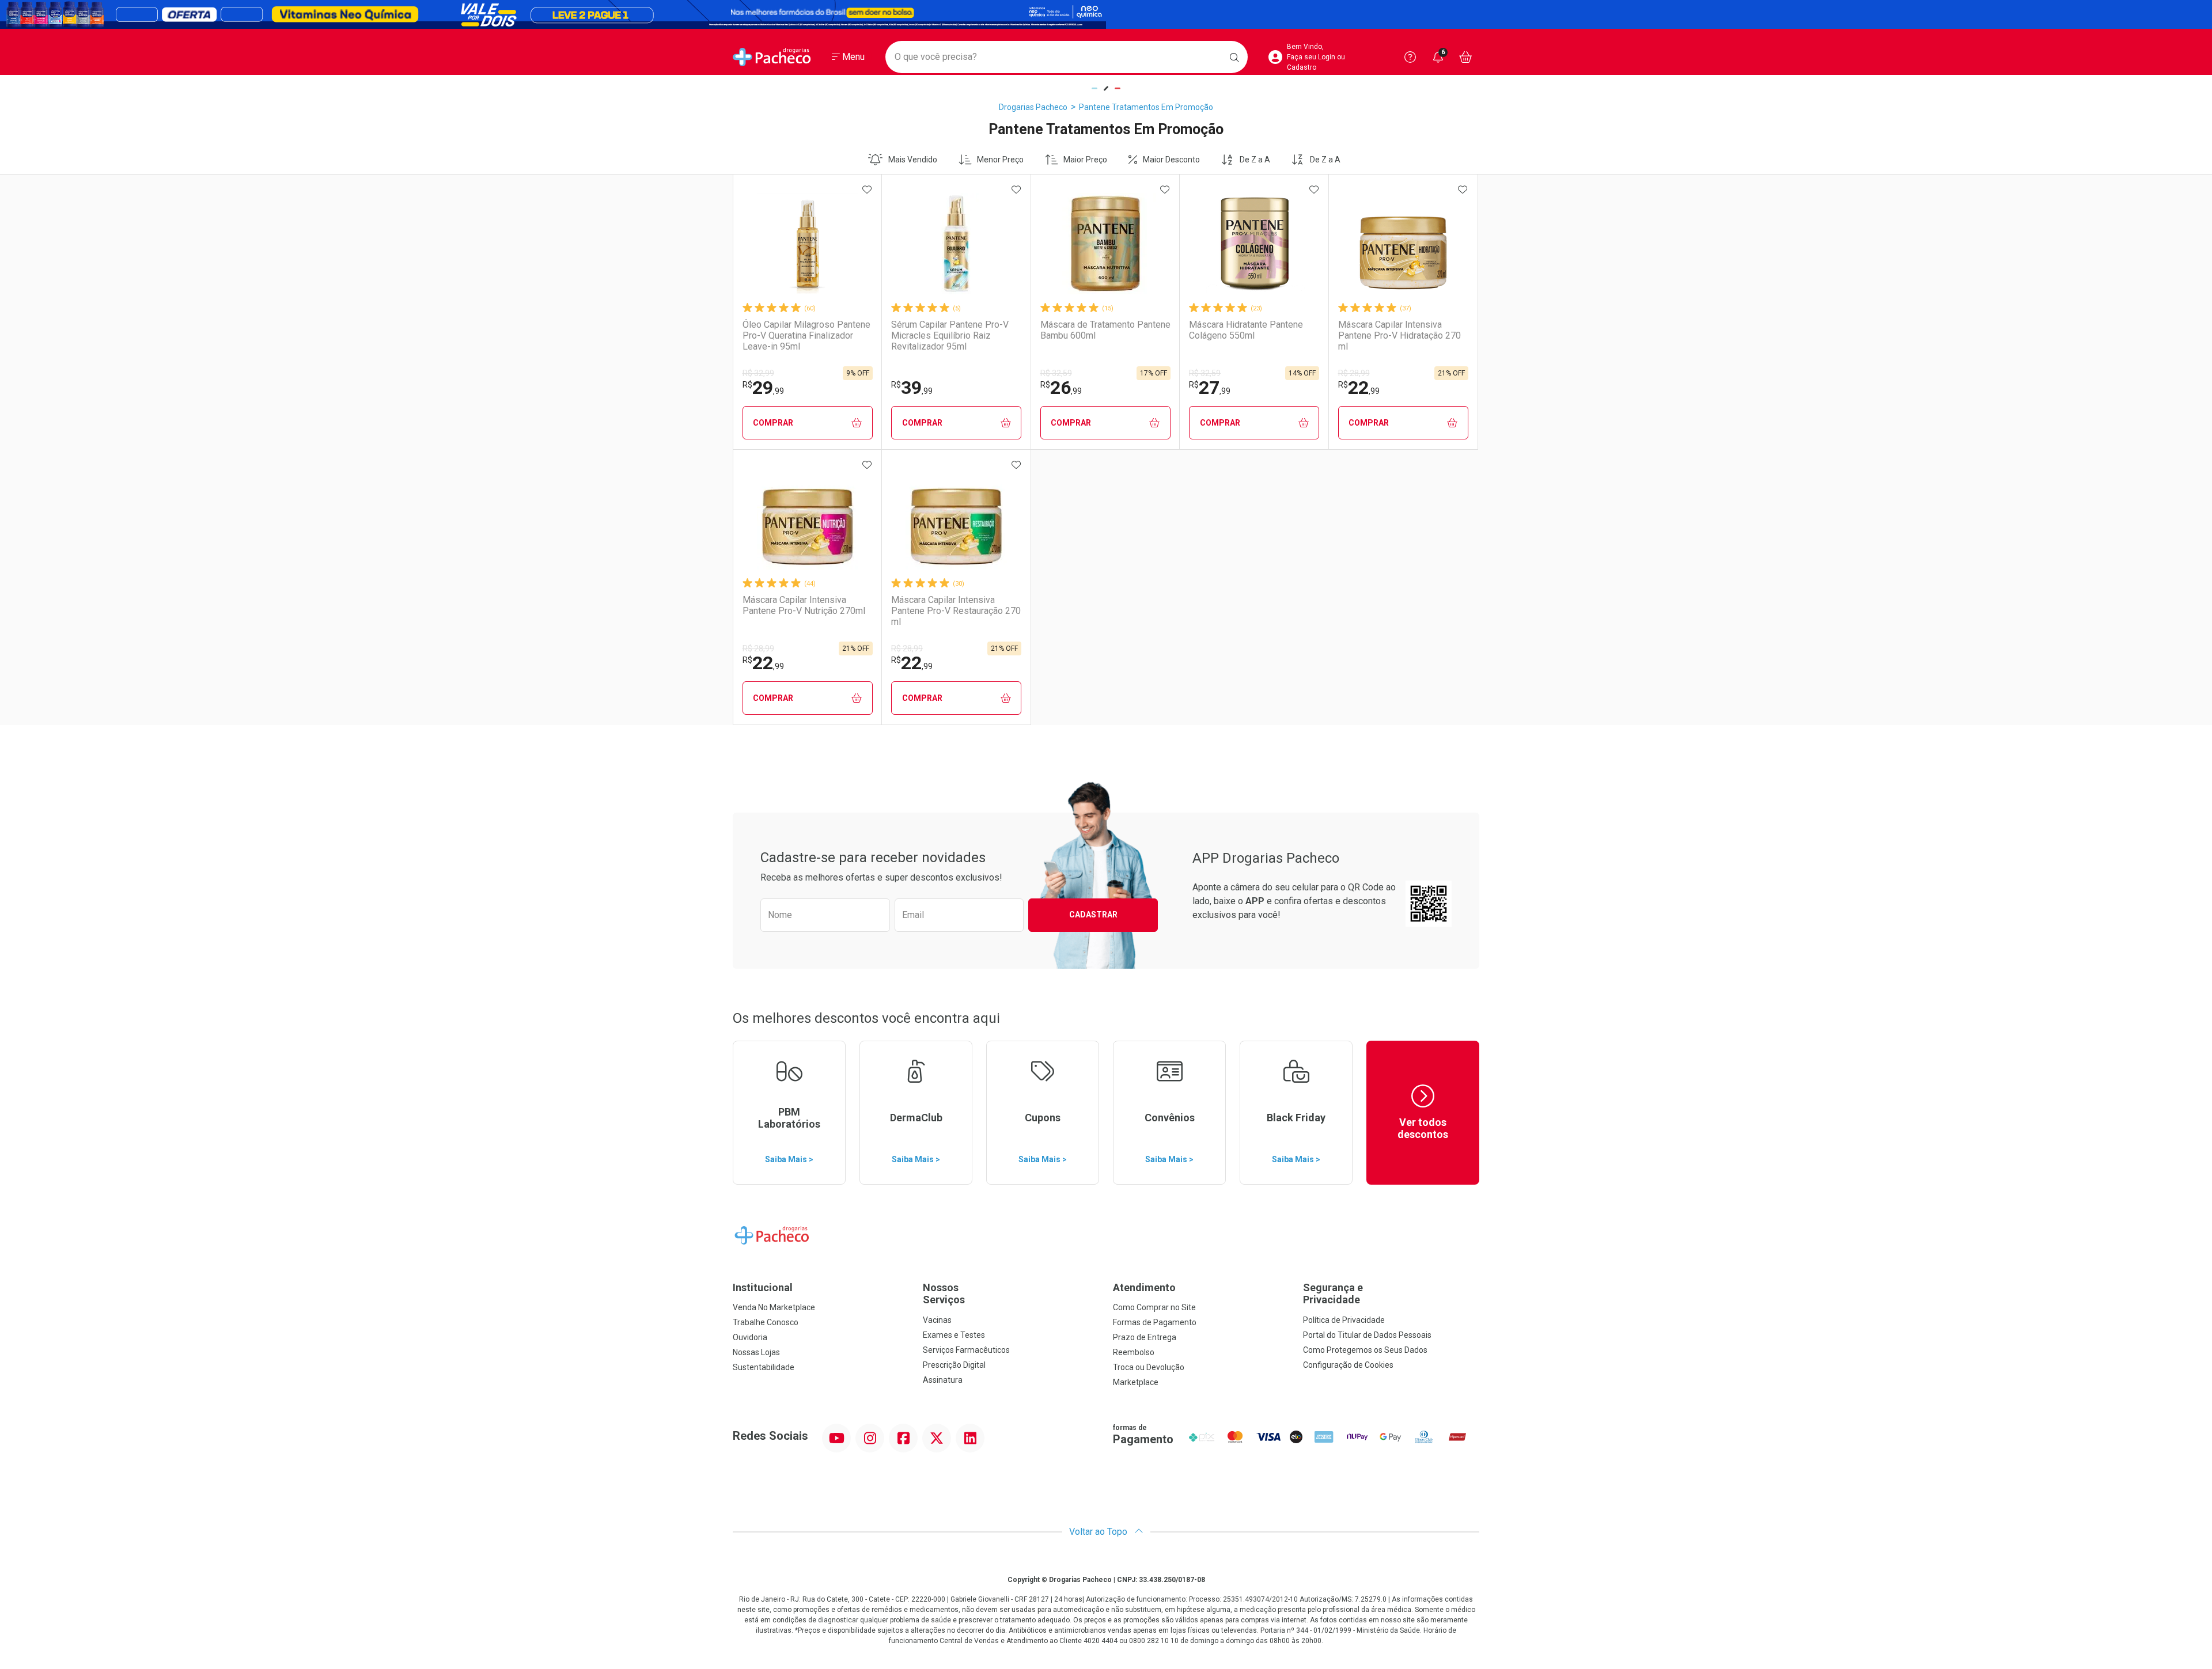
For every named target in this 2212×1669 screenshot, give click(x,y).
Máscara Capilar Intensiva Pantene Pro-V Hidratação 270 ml (1399, 335)
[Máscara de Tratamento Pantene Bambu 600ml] (1105, 244)
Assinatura (943, 1380)
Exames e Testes (954, 1335)
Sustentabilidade (764, 1367)
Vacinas (937, 1320)
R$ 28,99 (1354, 373)
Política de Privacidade (1344, 1320)
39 (912, 388)
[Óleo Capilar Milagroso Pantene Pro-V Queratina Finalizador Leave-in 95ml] (808, 244)
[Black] (1106, 14)
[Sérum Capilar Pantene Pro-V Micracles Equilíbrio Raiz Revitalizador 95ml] (956, 244)
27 (1210, 388)
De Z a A (1255, 160)
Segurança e (1333, 1294)
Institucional (763, 1287)
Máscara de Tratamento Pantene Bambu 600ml (1105, 330)
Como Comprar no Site (1154, 1307)
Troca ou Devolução (1149, 1367)
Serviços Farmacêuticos (966, 1350)
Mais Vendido (913, 160)
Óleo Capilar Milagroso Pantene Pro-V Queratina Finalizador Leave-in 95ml (806, 335)
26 (1061, 388)
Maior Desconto (1171, 160)
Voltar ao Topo (1099, 1532)
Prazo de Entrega (1145, 1337)
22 (1359, 388)
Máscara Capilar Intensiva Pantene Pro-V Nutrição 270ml (804, 605)
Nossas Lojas (756, 1352)
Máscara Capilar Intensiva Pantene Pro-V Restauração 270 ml (956, 611)
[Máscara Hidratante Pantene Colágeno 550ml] (1254, 244)
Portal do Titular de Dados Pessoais (1367, 1335)
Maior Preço (1085, 160)
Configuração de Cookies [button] (1348, 1365)
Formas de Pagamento (1155, 1322)
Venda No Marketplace (774, 1307)
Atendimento (1144, 1287)
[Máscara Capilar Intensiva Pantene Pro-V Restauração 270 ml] (956, 519)
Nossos (944, 1294)
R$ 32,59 (1056, 373)
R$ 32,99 (758, 373)
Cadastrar (1093, 915)
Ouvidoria (750, 1337)
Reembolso (1134, 1352)
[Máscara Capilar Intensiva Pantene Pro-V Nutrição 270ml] (808, 519)
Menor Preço (1000, 160)
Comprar (773, 423)
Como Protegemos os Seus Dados (1365, 1350)
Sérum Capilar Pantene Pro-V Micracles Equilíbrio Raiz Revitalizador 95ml (950, 335)
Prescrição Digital (954, 1365)
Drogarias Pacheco (1033, 107)
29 (763, 388)
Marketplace (1136, 1382)
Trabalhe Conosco (766, 1322)
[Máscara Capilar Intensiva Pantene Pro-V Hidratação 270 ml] (1403, 244)
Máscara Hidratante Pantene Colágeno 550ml (1246, 330)
